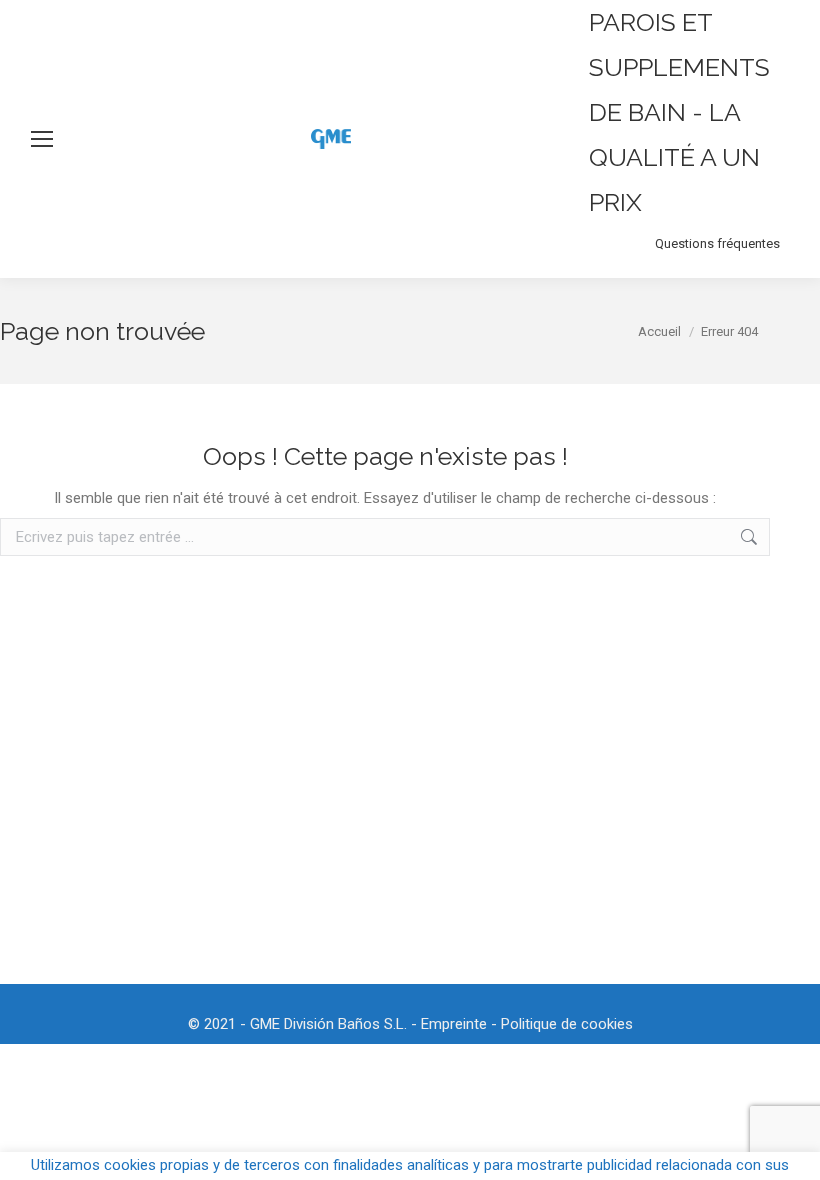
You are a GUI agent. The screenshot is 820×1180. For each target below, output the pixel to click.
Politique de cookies (567, 1024)
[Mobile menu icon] (42, 139)
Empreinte (454, 1024)
